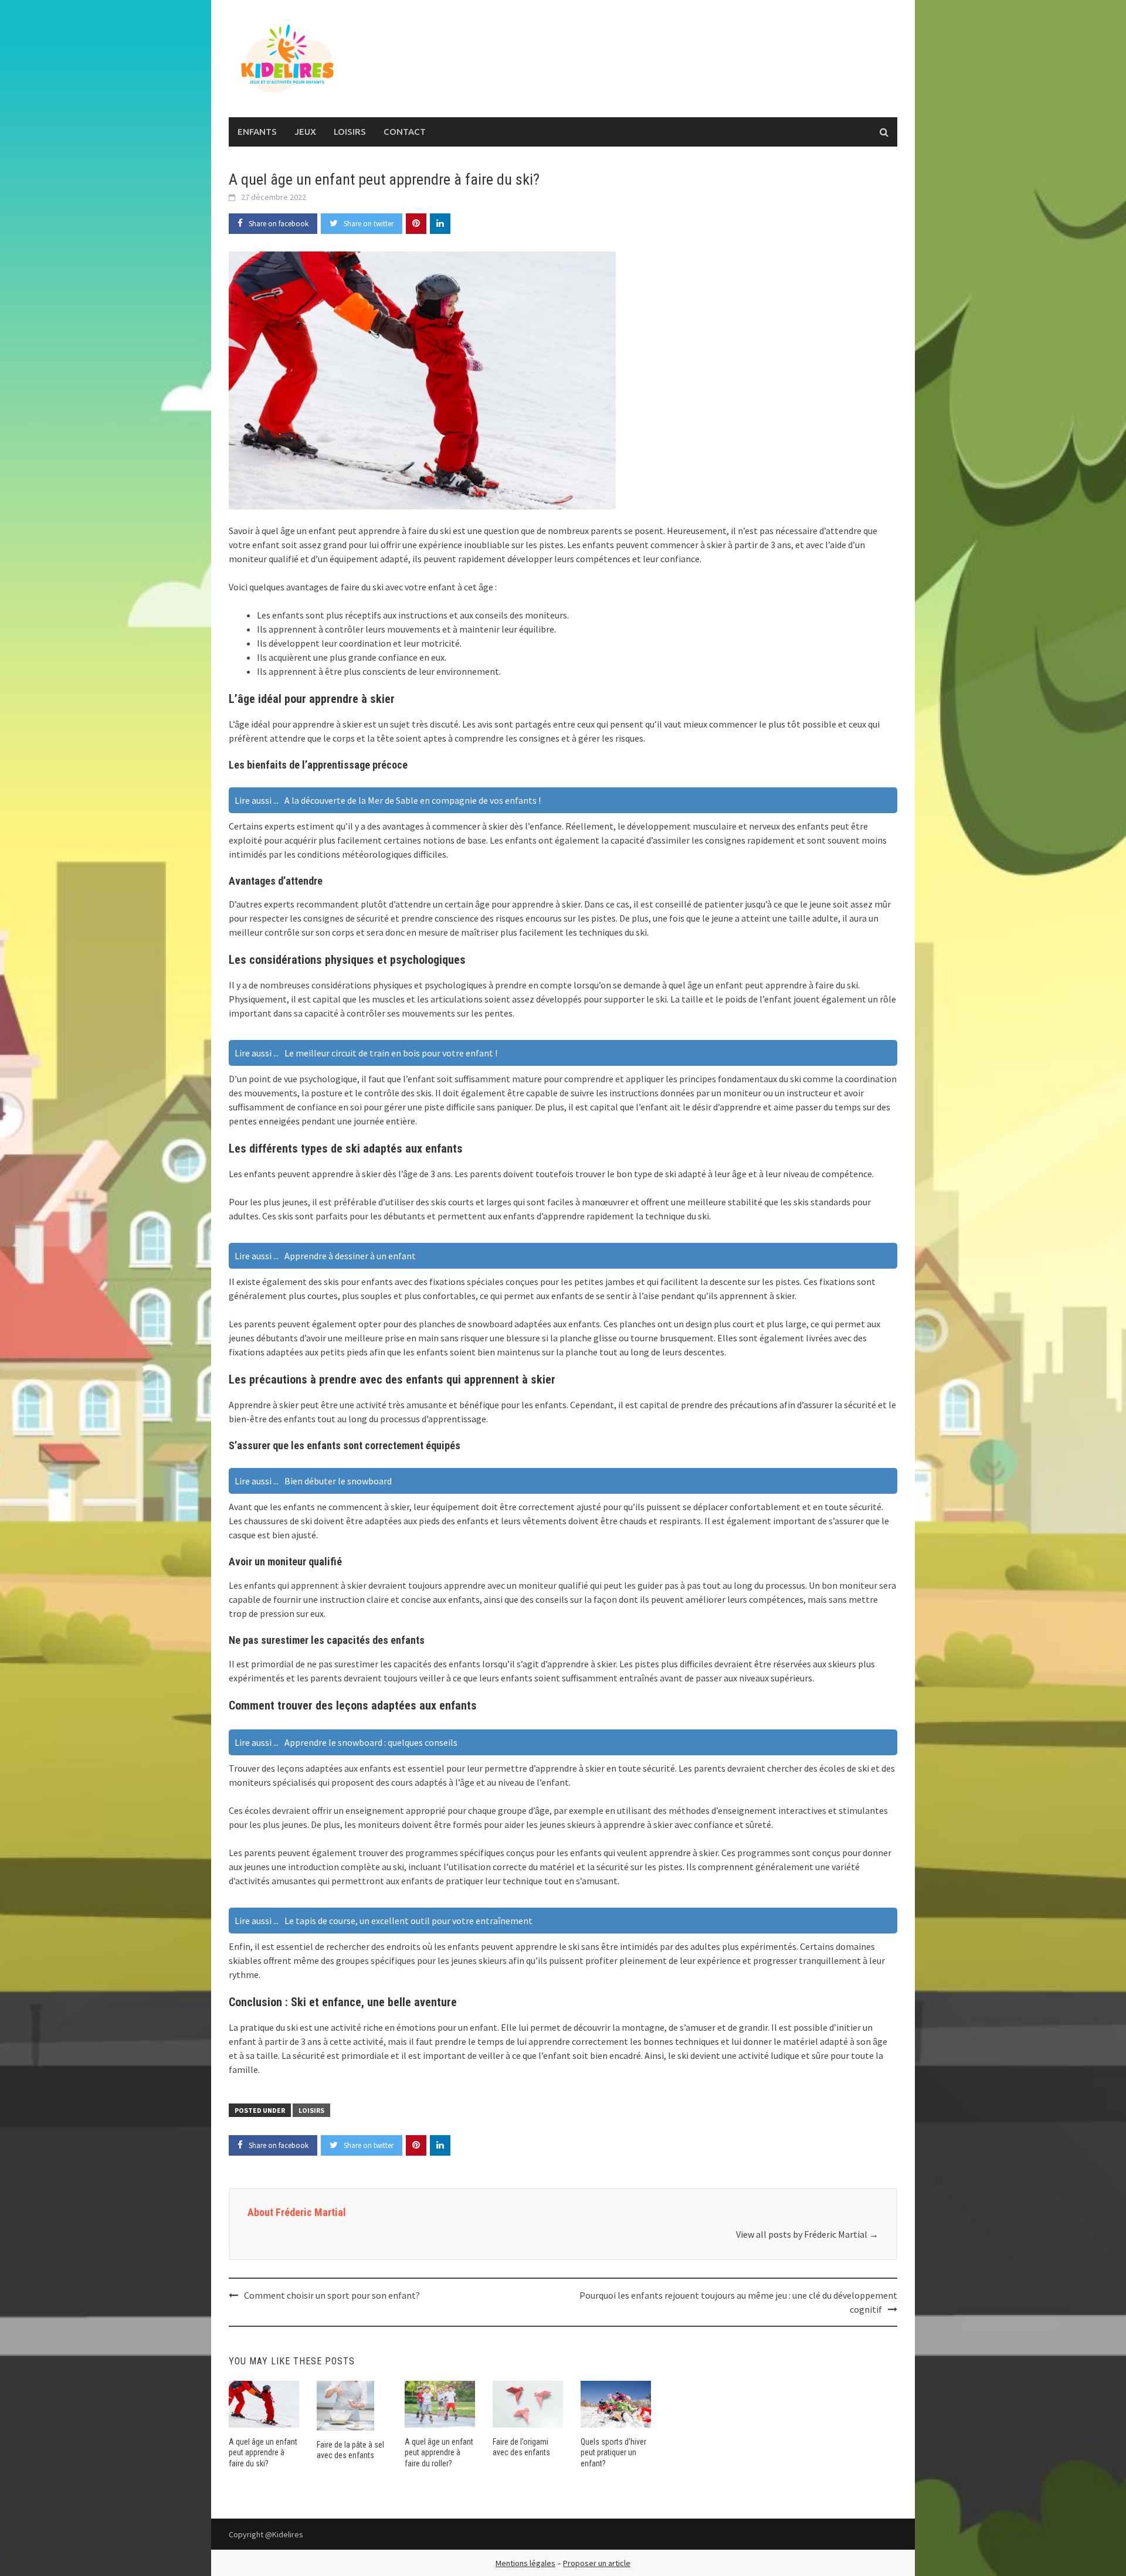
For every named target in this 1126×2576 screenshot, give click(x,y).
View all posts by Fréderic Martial (807, 2234)
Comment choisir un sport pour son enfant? (332, 2295)
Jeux (305, 132)
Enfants (257, 132)
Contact (405, 132)
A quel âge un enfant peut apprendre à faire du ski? (263, 2452)
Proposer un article (597, 2563)
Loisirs (350, 132)
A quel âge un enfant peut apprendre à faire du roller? (439, 2452)
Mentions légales (525, 2563)
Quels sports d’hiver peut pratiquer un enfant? (613, 2452)
